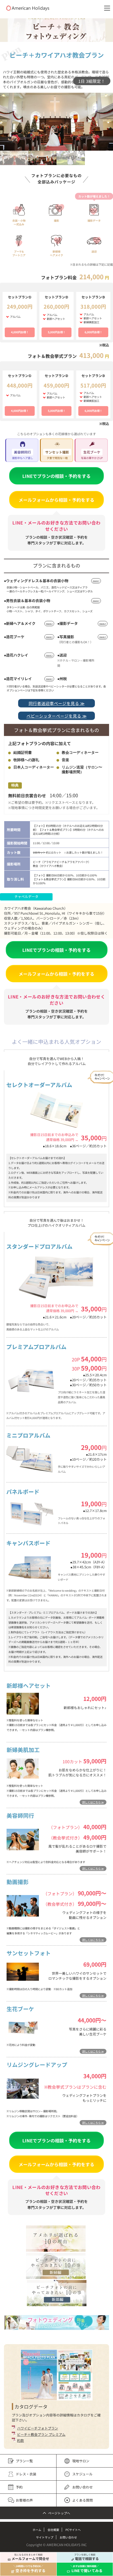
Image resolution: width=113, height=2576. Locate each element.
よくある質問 (83, 2500)
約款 (20, 2440)
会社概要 (53, 2530)
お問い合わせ (83, 2487)
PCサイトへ (73, 2530)
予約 (19, 2487)
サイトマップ (45, 2537)
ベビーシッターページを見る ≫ (57, 716)
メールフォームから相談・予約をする (56, 500)
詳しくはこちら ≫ (93, 1802)
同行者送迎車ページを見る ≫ (57, 703)
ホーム (37, 2530)
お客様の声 (24, 2500)
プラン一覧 (24, 2461)
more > (96, 581)
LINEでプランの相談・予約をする (56, 476)
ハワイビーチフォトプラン (38, 2428)
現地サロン (81, 2461)
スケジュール (82, 2474)
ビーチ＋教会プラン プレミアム (41, 2434)
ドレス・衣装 (26, 2474)
